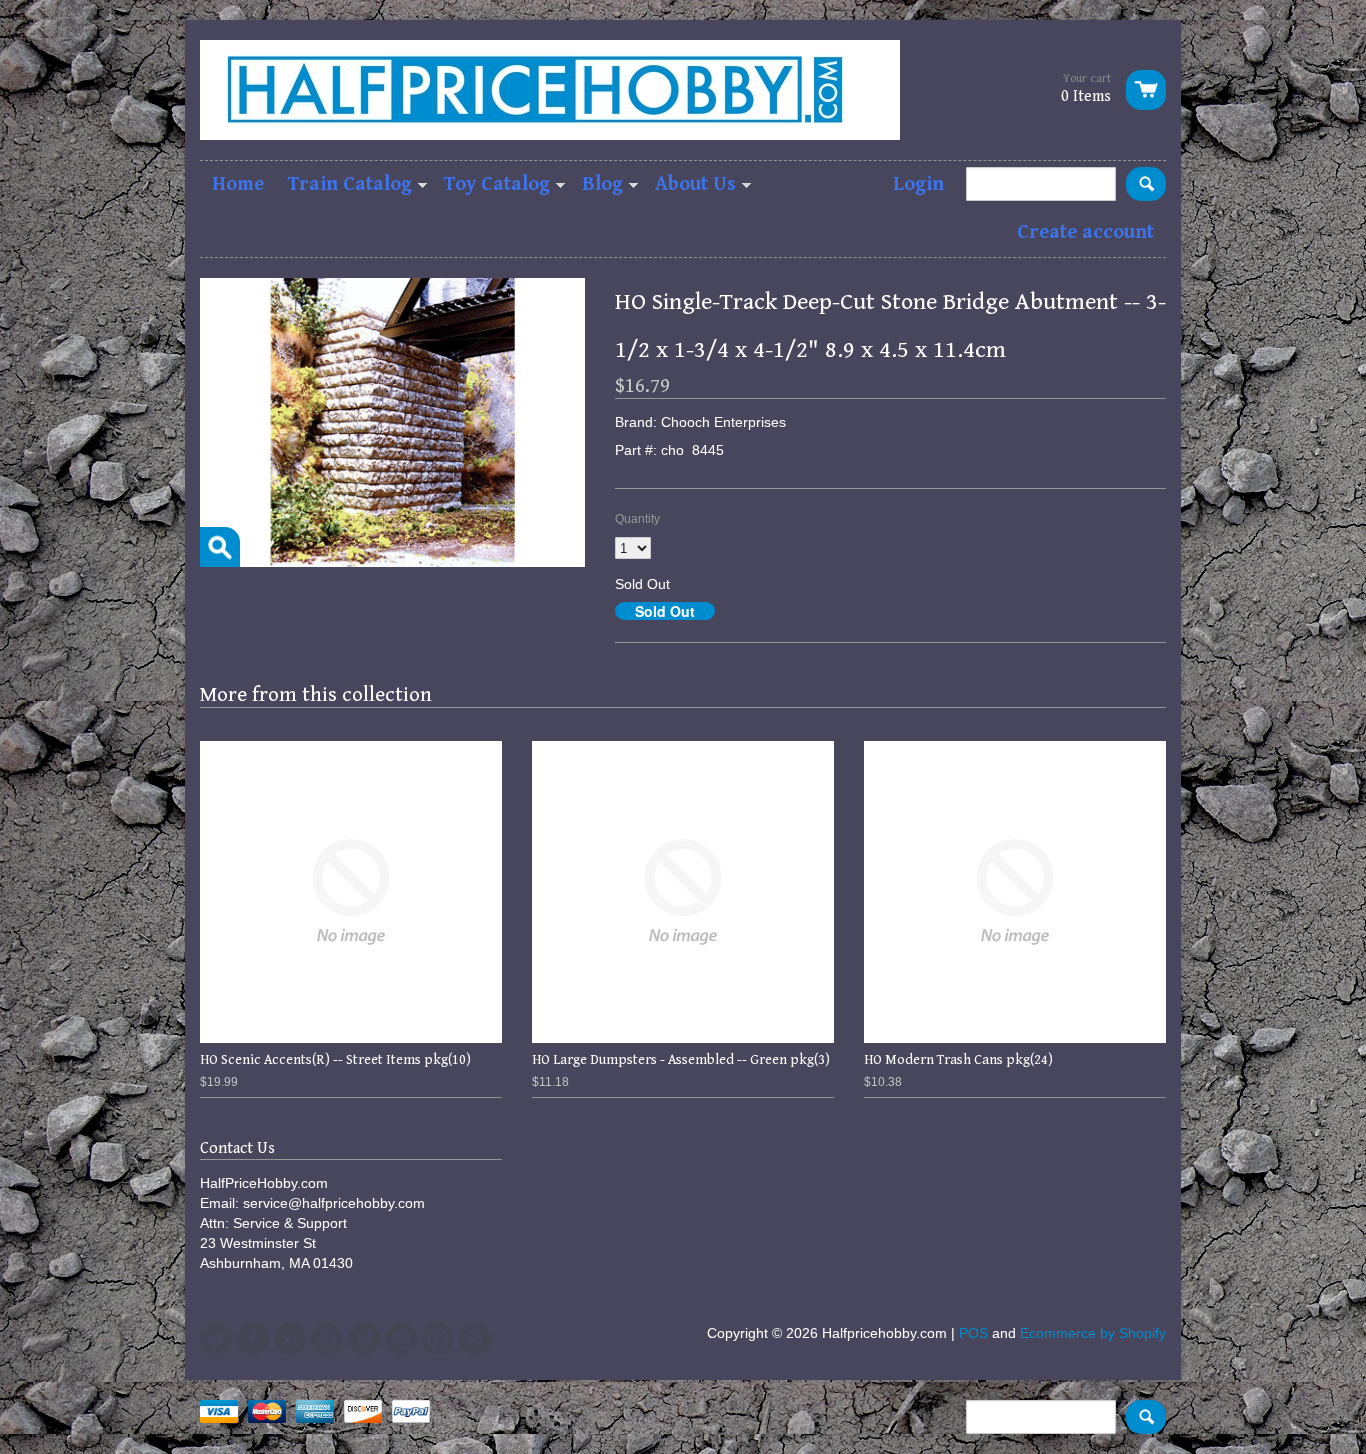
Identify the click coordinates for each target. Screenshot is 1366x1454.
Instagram (401, 1339)
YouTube (327, 1339)
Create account (1085, 232)
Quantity (637, 519)
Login (918, 184)
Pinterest (438, 1339)
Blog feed (475, 1339)
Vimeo (364, 1339)
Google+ (290, 1339)
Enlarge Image (220, 547)
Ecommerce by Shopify (1093, 1333)
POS (973, 1333)
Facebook (253, 1339)
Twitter (216, 1339)
